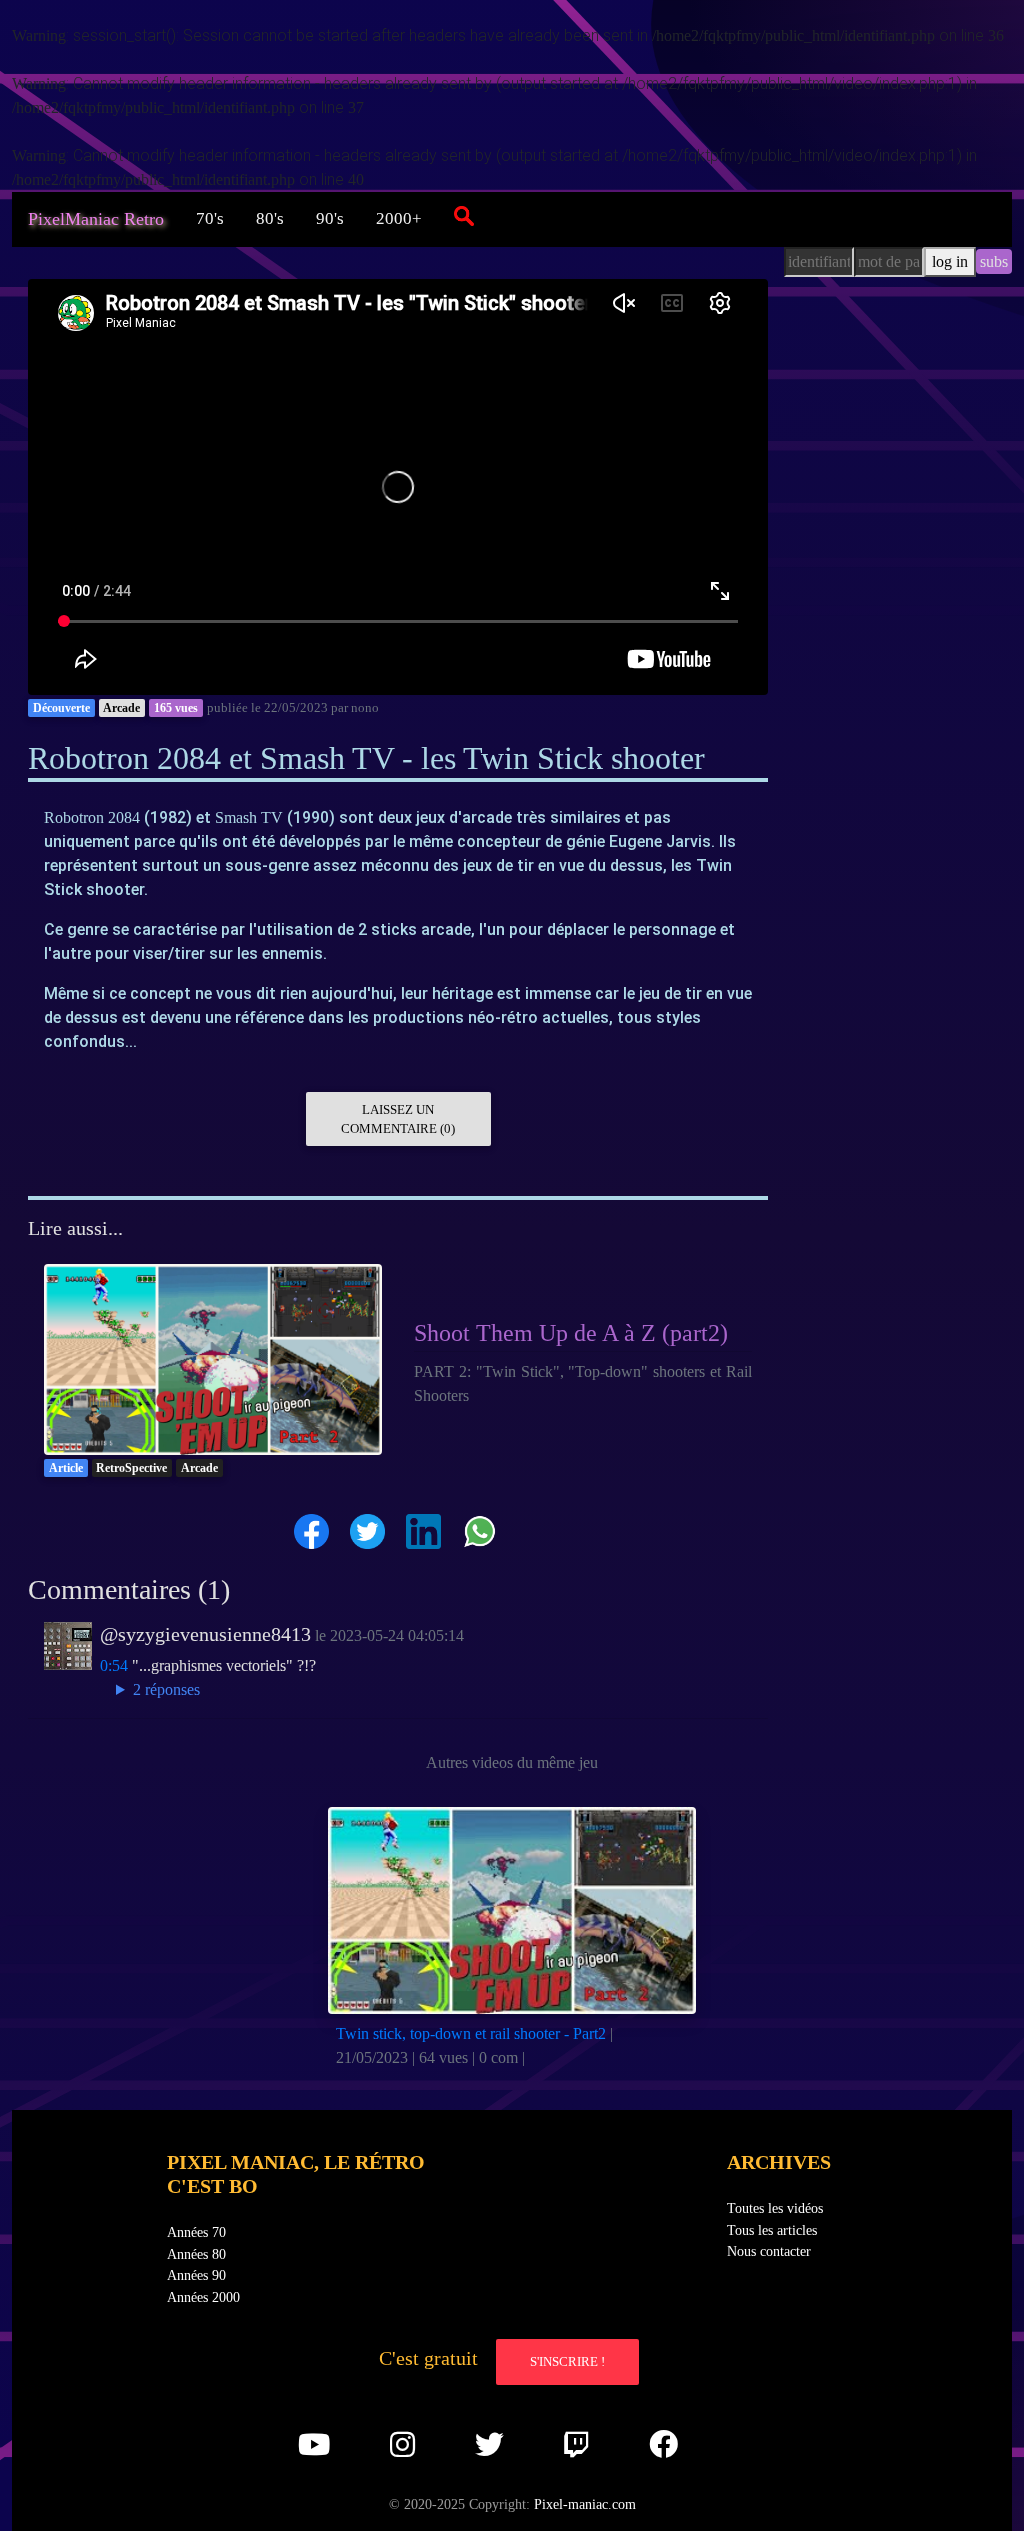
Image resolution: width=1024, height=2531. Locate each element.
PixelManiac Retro (96, 219)
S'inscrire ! (567, 2361)
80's (270, 218)
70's (210, 218)
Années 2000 (203, 2297)
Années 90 (196, 2275)
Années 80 (196, 2254)
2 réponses (166, 1689)
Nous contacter (769, 2251)
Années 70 (196, 2232)
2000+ (399, 218)
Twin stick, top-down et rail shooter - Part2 (471, 2033)
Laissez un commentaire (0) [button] (398, 1119)
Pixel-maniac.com (585, 2504)
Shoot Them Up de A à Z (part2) (571, 1333)
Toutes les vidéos (775, 2208)
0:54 (114, 1665)
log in (950, 261)
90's (330, 218)
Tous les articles (772, 2230)
